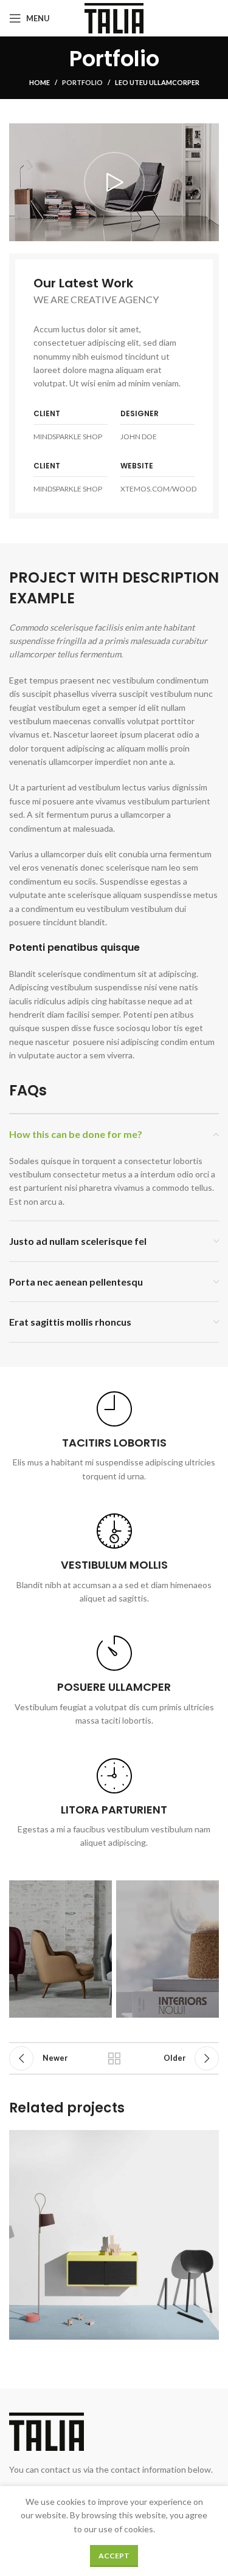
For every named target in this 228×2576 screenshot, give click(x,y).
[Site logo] (114, 17)
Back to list (114, 2058)
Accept (114, 2556)
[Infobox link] (114, 1437)
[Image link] (47, 2430)
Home (40, 82)
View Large (208, 2141)
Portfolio (82, 82)
